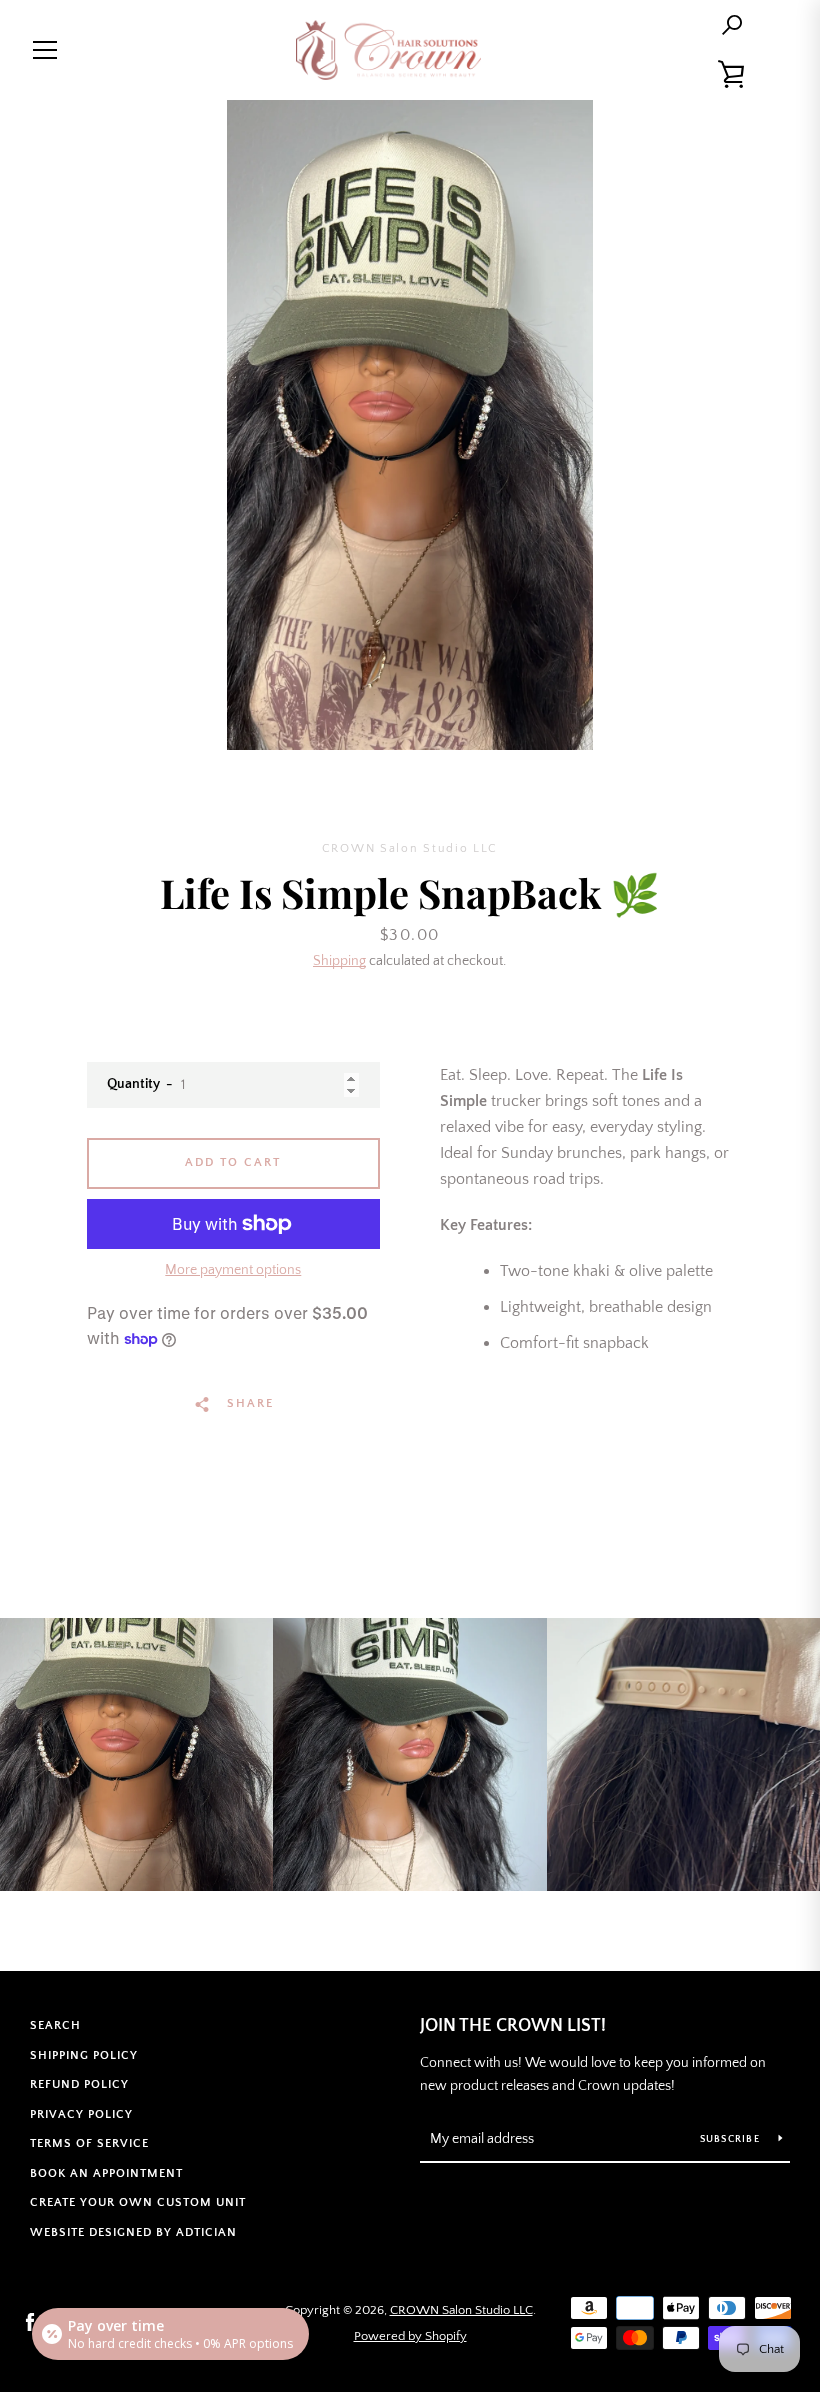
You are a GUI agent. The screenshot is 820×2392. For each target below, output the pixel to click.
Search (55, 2025)
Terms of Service (89, 2143)
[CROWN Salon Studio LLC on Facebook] (30, 2322)
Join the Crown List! (513, 2026)
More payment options (233, 1270)
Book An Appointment (106, 2173)
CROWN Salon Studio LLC (461, 2310)
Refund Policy (79, 2084)
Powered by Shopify (410, 2336)
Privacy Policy (81, 2114)
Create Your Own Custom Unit (138, 2202)
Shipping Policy (84, 2055)
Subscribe (732, 2139)
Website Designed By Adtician (133, 2232)
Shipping (339, 961)
